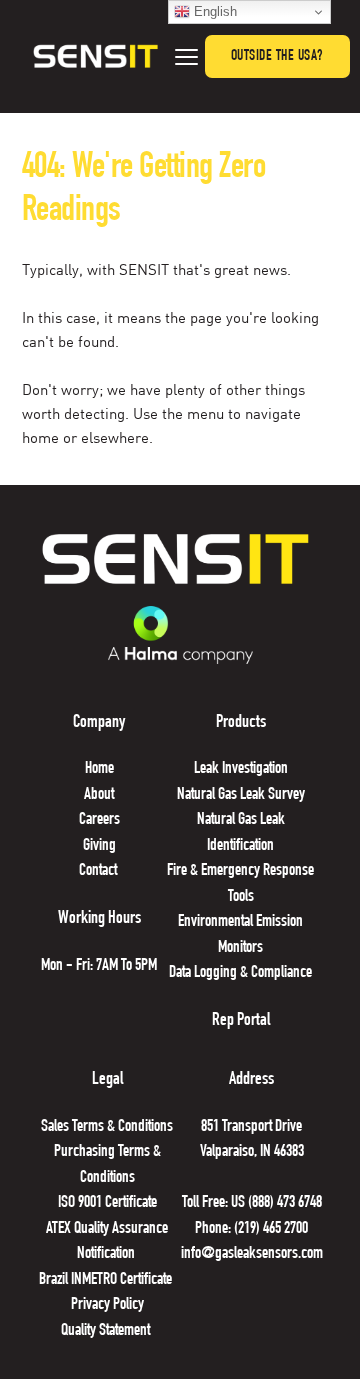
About (99, 795)
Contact (99, 871)
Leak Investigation (241, 769)
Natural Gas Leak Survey (241, 795)
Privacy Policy (107, 1305)
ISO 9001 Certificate (107, 1203)
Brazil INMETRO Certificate (107, 1280)
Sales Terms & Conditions (107, 1127)
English (213, 11)
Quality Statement (107, 1331)
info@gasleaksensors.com (252, 1254)
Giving (99, 846)
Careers (99, 820)
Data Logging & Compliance (240, 973)
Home (99, 769)
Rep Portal (241, 1021)
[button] (186, 56)
